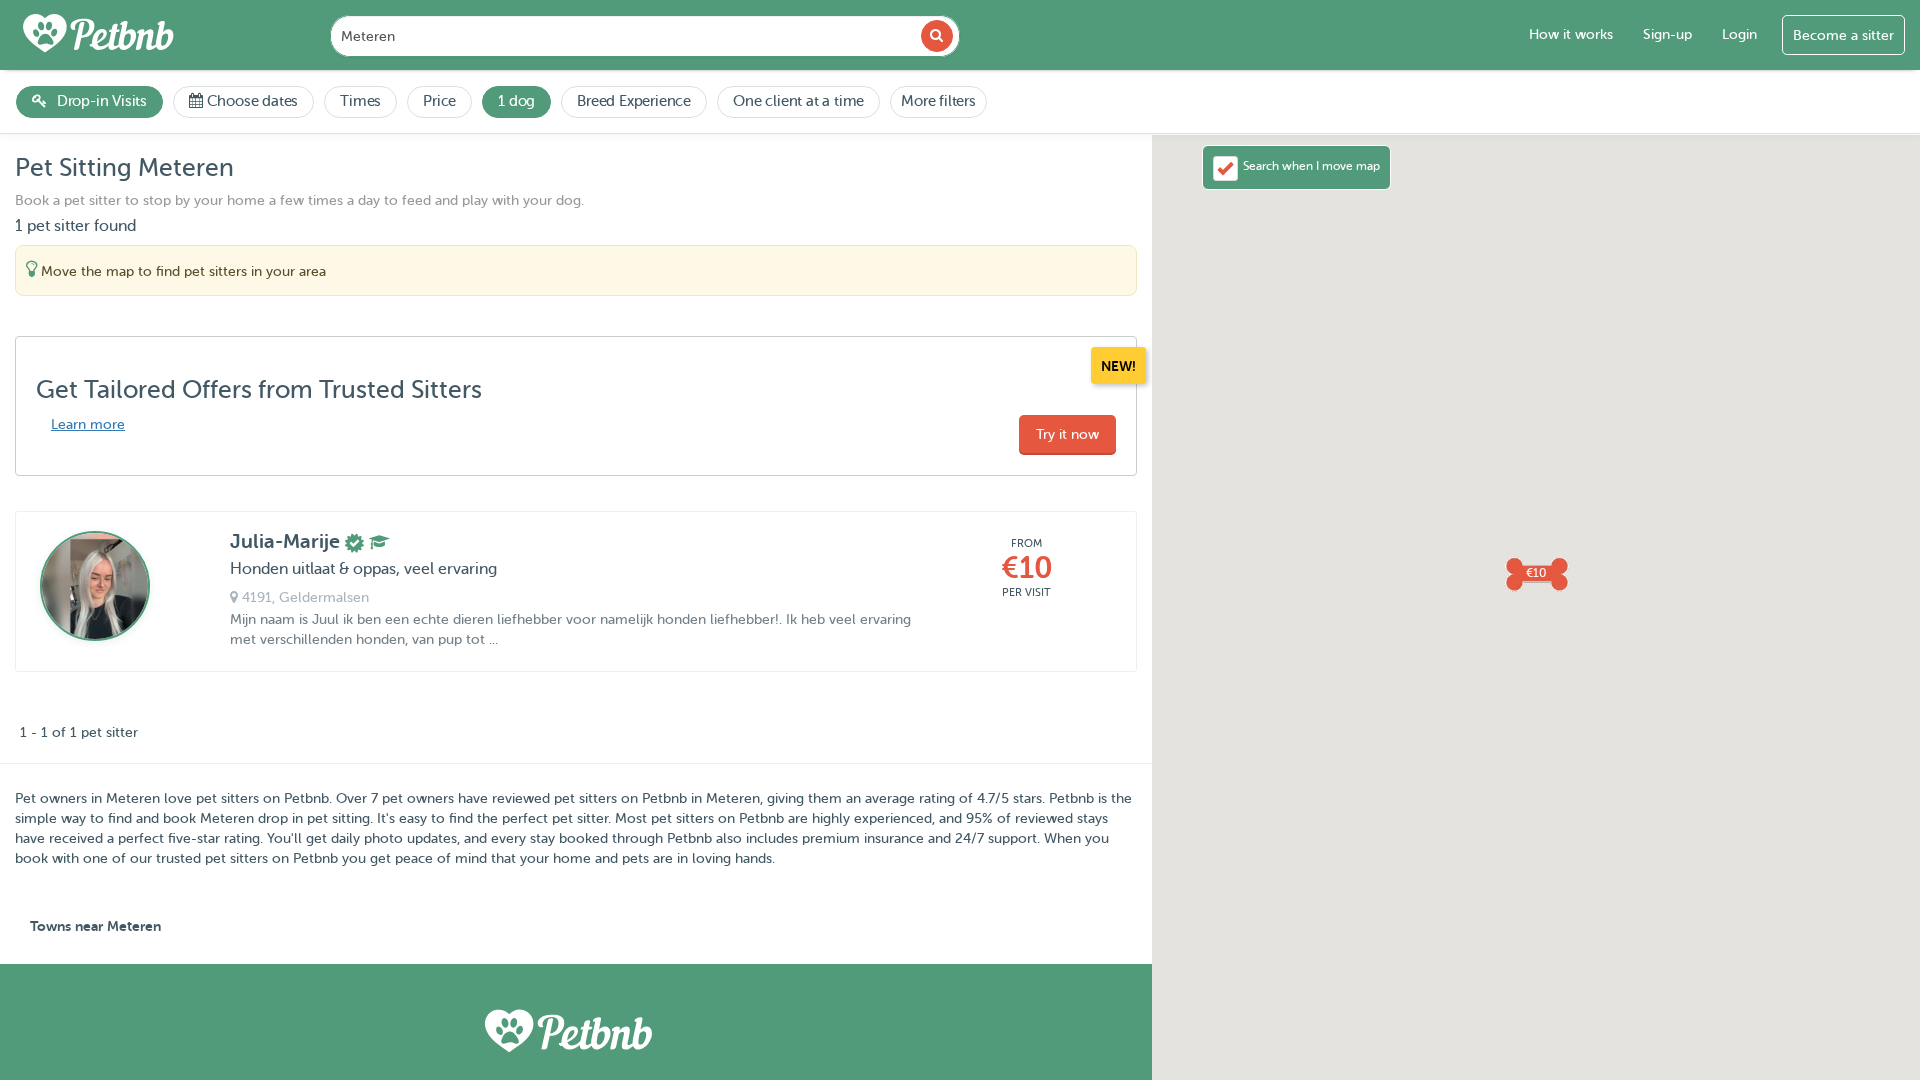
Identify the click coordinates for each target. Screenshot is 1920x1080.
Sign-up (1667, 34)
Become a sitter (1843, 35)
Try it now (1067, 434)
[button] (1536, 573)
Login (1739, 34)
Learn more (88, 424)
